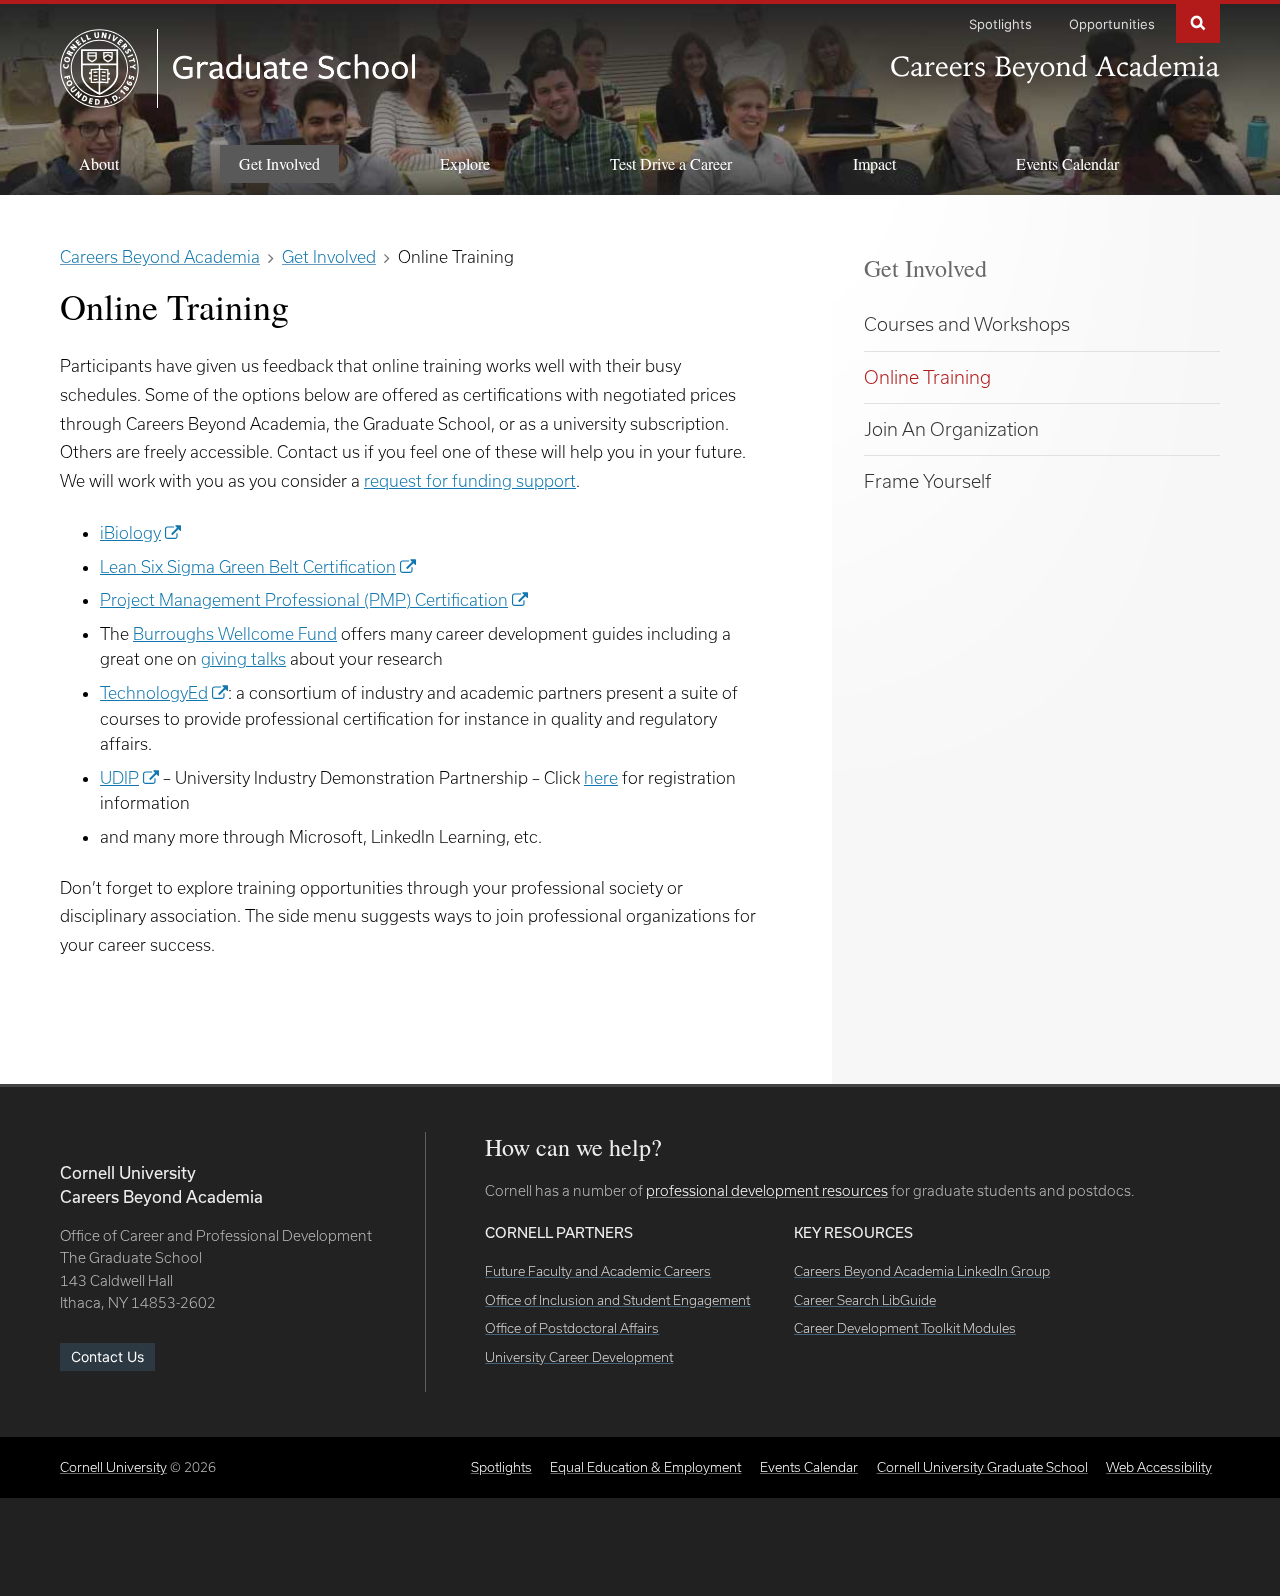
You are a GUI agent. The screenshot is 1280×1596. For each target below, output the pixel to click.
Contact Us (107, 1356)
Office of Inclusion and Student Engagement (617, 1300)
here (601, 777)
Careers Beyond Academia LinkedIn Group (922, 1271)
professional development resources (767, 1190)
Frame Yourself (927, 481)
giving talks (243, 658)
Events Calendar (1067, 163)
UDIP (119, 777)
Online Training (927, 377)
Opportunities (1112, 24)
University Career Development (579, 1357)
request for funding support (470, 480)
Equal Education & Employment (645, 1467)
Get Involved (925, 268)
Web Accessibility (1159, 1467)
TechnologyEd (154, 692)
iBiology (130, 532)
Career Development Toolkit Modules (905, 1328)
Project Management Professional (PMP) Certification (304, 599)
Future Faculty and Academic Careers (598, 1271)
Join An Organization (951, 429)
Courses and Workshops (967, 324)
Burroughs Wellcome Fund (235, 633)
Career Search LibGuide (865, 1300)
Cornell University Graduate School (982, 1467)
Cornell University (113, 1467)
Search (1198, 21)
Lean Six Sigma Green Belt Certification (248, 566)
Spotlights (1000, 24)
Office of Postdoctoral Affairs (572, 1328)
